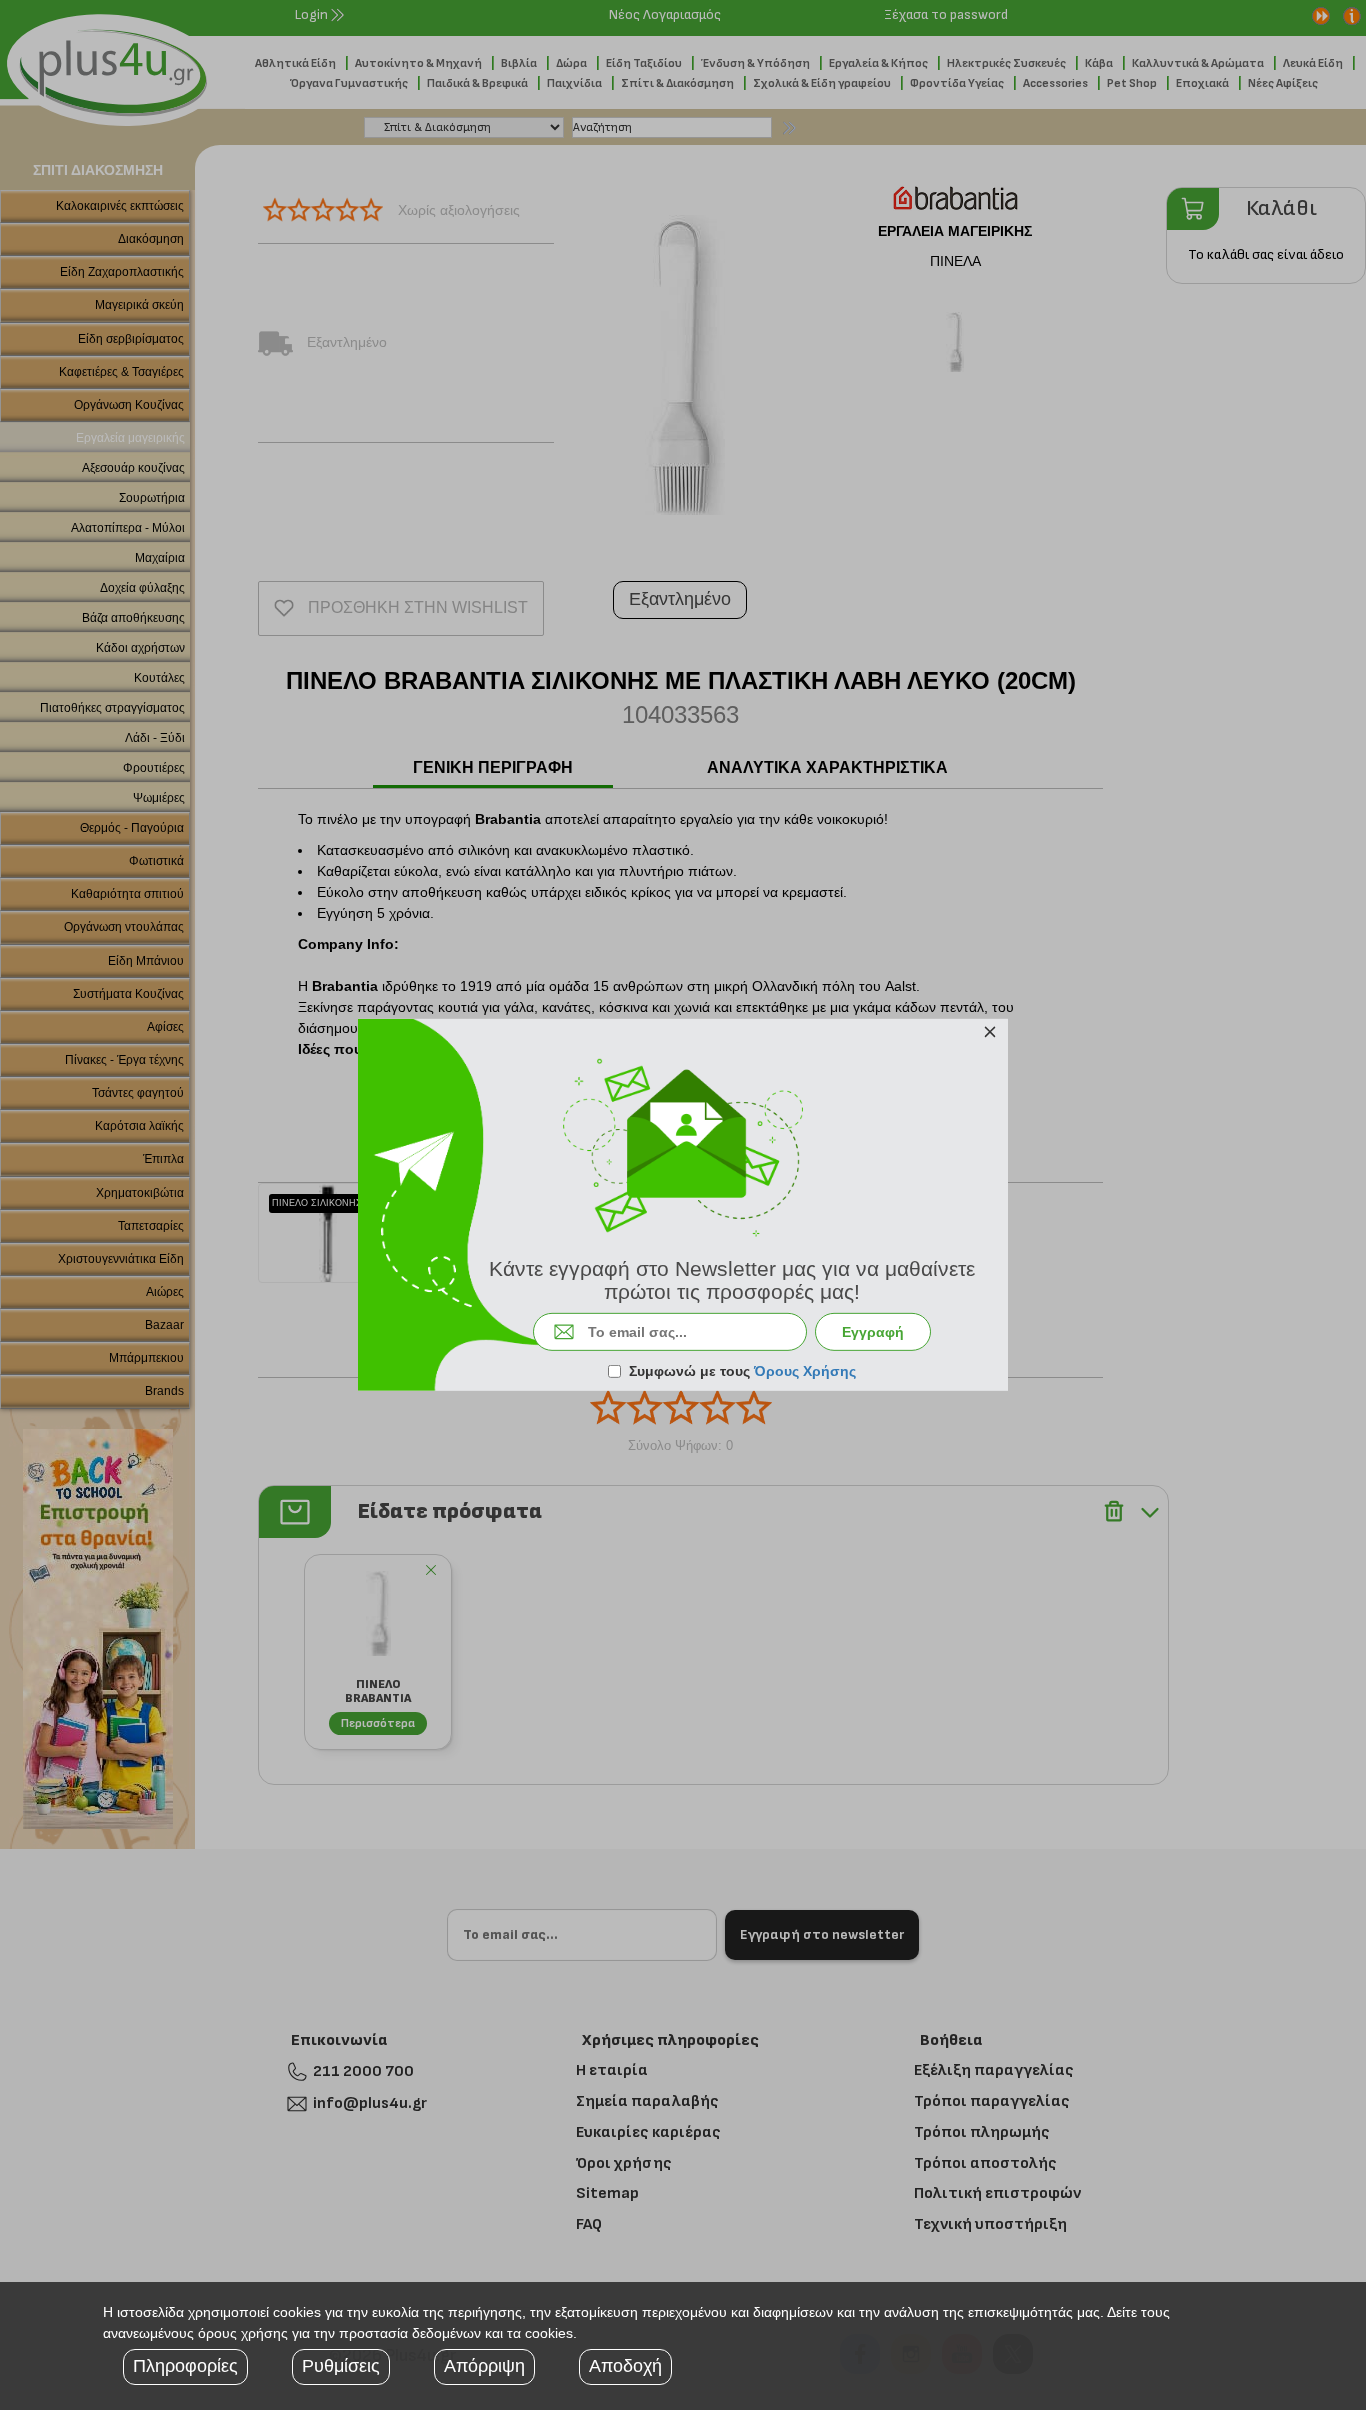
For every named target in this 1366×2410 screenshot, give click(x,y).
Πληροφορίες (185, 2366)
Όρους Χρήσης (805, 1371)
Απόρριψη (484, 2366)
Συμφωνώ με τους (742, 1371)
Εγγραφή (873, 1332)
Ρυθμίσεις (341, 2366)
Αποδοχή (625, 2366)
